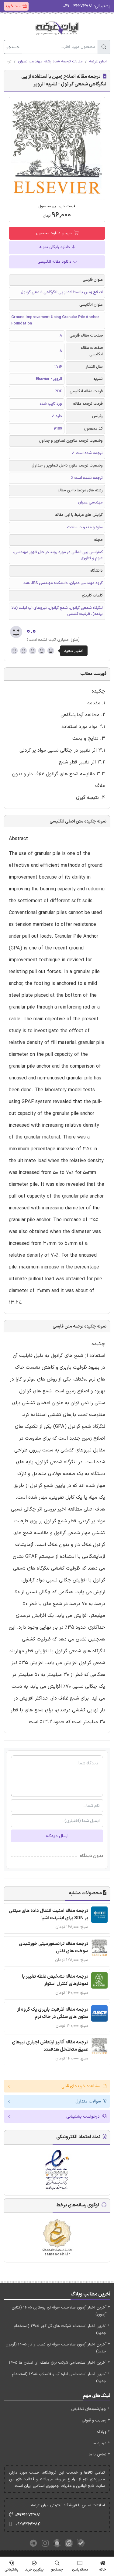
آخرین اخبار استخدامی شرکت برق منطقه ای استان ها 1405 (58, 2363)
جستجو (13, 47)
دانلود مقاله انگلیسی (55, 262)
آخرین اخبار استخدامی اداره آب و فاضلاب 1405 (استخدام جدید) (59, 2378)
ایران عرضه (98, 61)
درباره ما (100, 2443)
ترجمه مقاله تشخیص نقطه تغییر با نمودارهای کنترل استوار (55, 1980)
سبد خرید (14, 6)
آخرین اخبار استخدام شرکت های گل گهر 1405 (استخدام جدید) (60, 2330)
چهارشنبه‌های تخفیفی (89, 2409)
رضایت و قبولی (94, 2421)
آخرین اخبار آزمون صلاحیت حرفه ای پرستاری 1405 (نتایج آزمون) (59, 2311)
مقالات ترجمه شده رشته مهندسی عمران (50, 61)
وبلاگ (102, 2432)
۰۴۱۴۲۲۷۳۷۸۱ (28, 2515)
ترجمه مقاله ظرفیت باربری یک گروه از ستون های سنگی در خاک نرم (53, 2013)
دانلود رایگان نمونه (55, 247)
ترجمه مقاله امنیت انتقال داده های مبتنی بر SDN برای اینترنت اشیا (48, 1915)
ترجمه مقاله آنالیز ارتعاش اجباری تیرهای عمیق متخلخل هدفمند (50, 2046)
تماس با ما (98, 2455)
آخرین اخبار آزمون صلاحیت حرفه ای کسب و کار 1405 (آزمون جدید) (56, 2348)
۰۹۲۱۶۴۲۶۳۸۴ (28, 2524)
